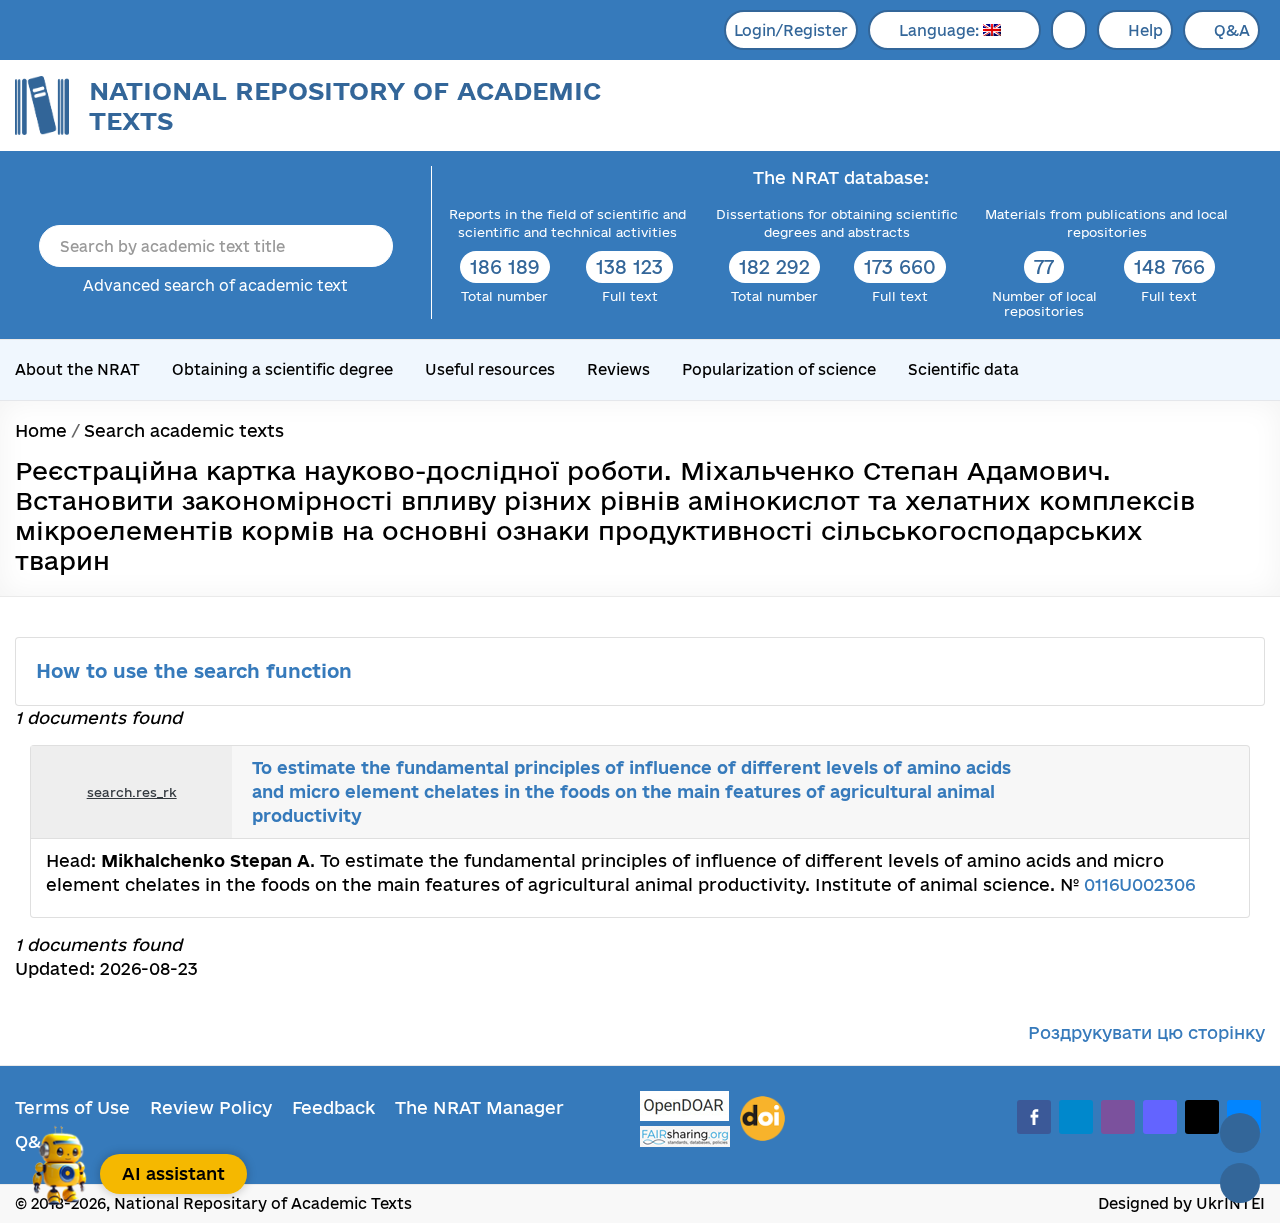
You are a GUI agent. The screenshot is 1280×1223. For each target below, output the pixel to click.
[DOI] (762, 1119)
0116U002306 (1139, 884)
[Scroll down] (1240, 1183)
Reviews (618, 369)
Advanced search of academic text (215, 285)
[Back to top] (1240, 1133)
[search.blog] (1218, 792)
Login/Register (791, 30)
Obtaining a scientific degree (282, 369)
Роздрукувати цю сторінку (1146, 1032)
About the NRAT (77, 369)
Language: (941, 30)
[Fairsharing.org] (685, 1136)
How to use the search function (197, 671)
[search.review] (1196, 792)
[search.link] (1174, 792)
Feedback (333, 1107)
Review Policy (211, 1107)
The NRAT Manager (479, 1107)
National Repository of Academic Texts (345, 105)
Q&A (1232, 30)
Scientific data (963, 369)
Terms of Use (72, 1107)
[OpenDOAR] (685, 1108)
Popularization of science (779, 369)
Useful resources (490, 369)
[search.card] (1152, 792)
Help (1145, 30)
